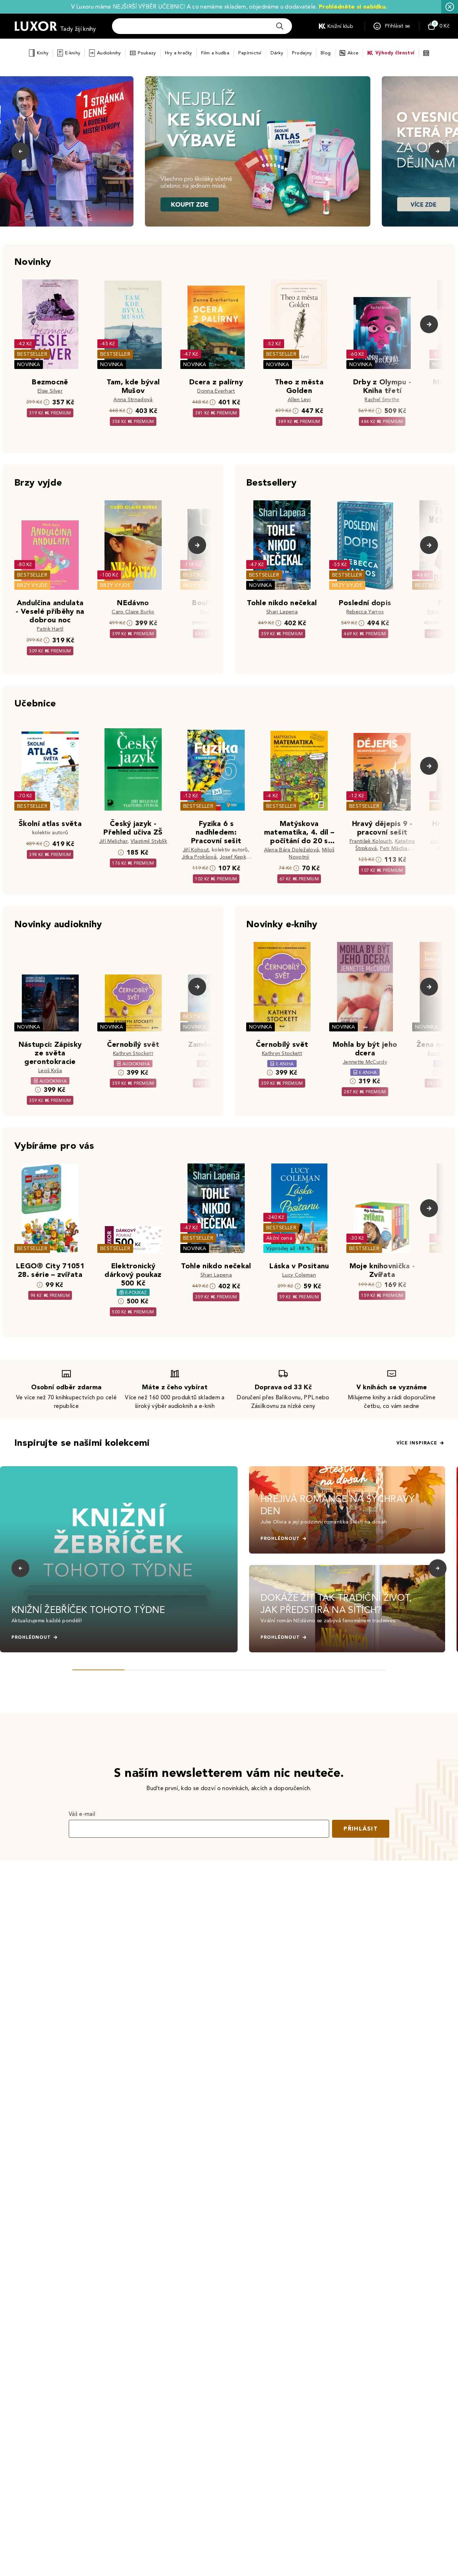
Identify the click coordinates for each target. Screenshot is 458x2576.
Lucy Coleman (299, 1275)
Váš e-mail (82, 1814)
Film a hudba (215, 53)
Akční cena (279, 1238)
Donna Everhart (216, 391)
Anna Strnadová (133, 400)
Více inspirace (417, 1443)
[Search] (280, 26)
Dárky (277, 53)
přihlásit (361, 1829)
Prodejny (302, 53)
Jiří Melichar (113, 841)
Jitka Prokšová (199, 857)
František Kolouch (371, 841)
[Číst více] (258, 151)
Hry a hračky (179, 53)
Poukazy (147, 53)
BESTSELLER (32, 354)
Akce (353, 53)
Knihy (43, 53)
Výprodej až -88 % (289, 1248)
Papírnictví (250, 53)
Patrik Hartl (50, 629)
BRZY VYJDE (32, 585)
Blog (326, 53)
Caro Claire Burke (133, 612)
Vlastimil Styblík (149, 841)
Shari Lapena (282, 612)
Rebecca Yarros (365, 612)
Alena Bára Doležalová (292, 850)
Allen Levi (299, 400)
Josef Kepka (235, 857)
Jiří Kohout (196, 850)
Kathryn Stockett (133, 1053)
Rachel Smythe (382, 400)
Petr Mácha (394, 848)
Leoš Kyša (50, 1071)
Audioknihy (109, 53)
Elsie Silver (50, 391)
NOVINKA (29, 364)
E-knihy (73, 53)
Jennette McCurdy (365, 1062)
